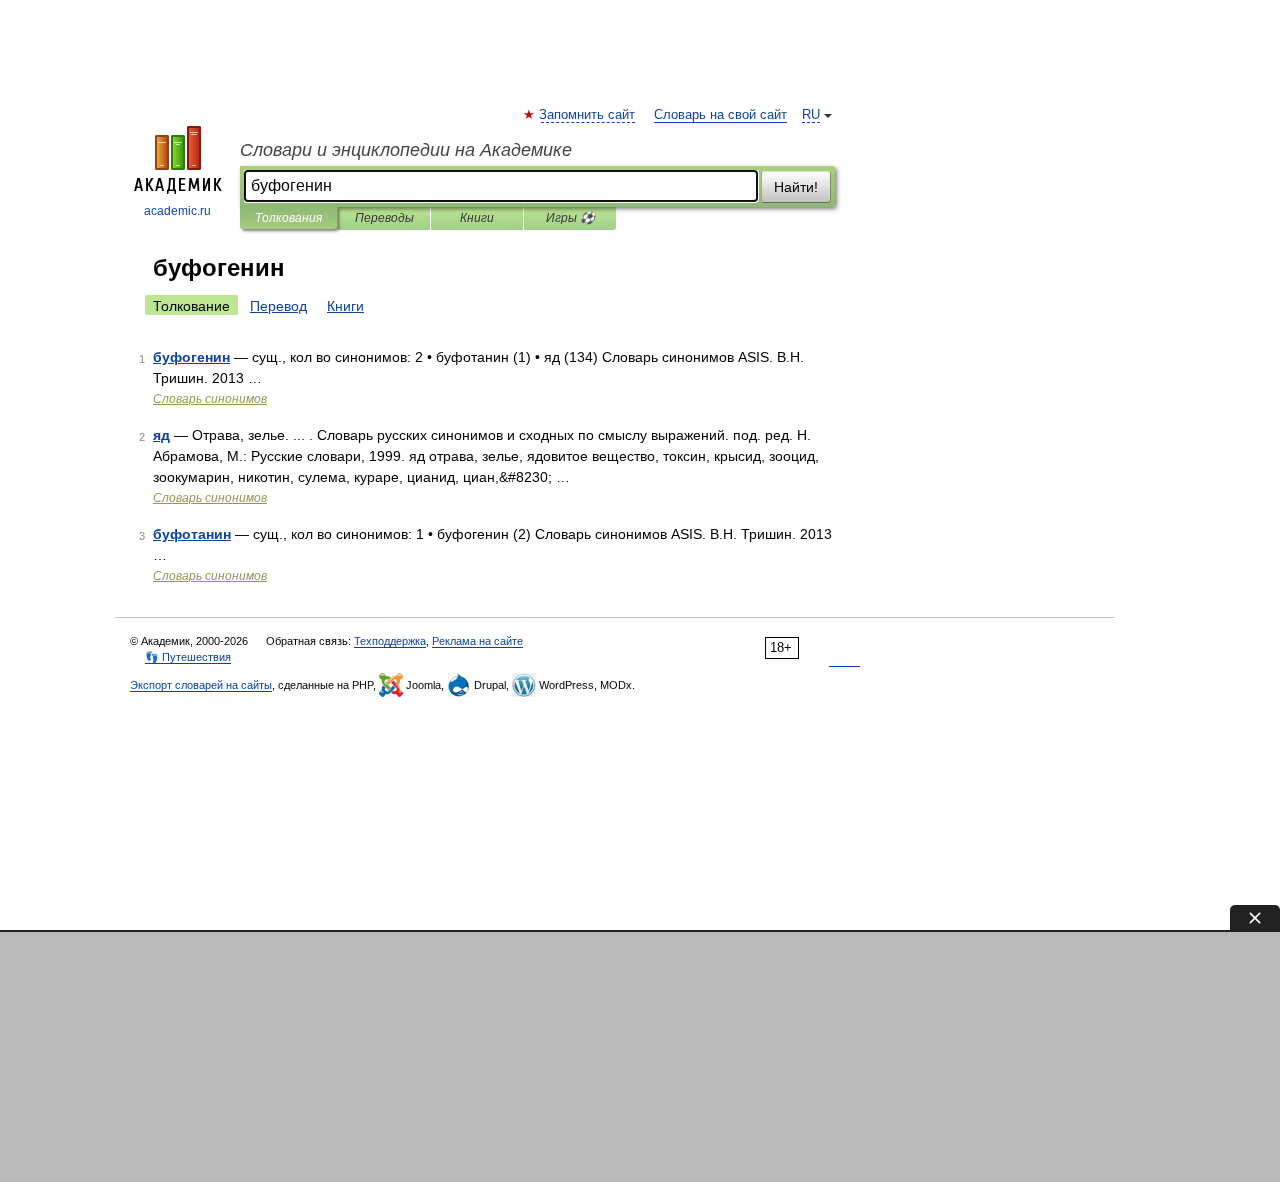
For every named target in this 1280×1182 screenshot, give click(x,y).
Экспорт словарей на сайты (201, 685)
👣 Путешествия (188, 657)
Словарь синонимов (210, 399)
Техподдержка (390, 641)
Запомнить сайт (588, 115)
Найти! (796, 187)
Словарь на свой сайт (720, 115)
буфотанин (192, 534)
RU (811, 115)
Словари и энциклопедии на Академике (406, 150)
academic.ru (177, 211)
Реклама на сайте (477, 641)
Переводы (384, 218)
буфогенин (191, 357)
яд (161, 435)
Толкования (288, 218)
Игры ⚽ (570, 218)
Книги (477, 218)
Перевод (278, 306)
